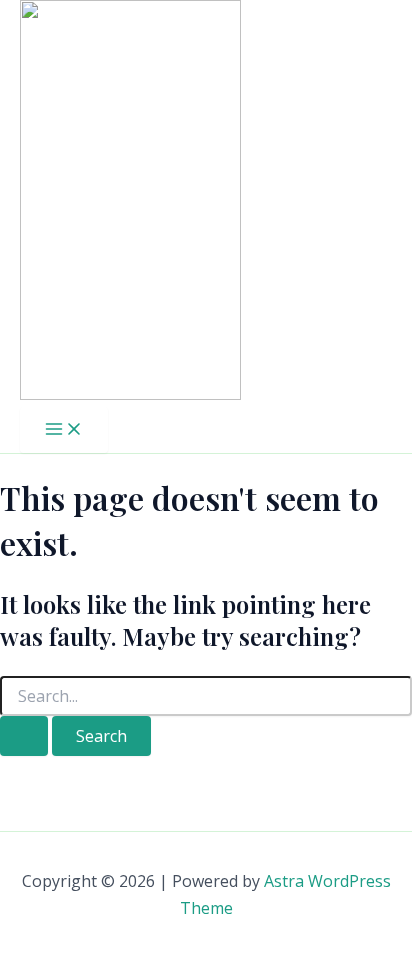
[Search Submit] (24, 736)
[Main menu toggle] (64, 430)
